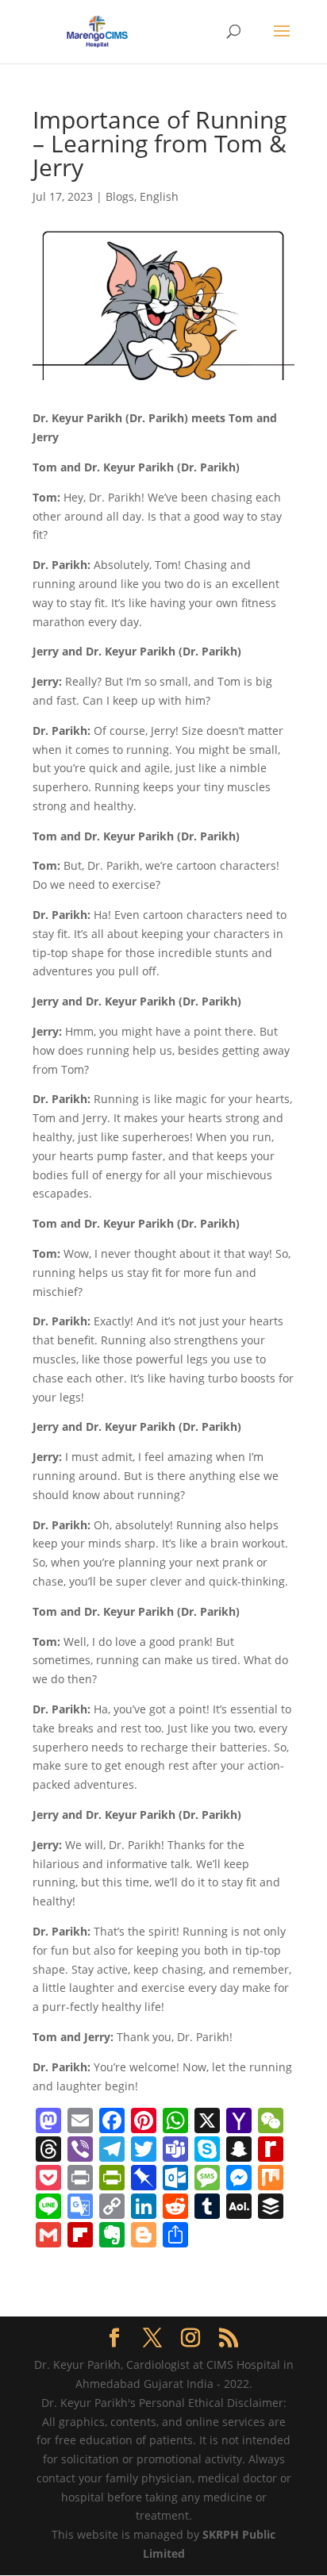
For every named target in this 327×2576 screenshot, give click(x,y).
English (159, 196)
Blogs (120, 196)
